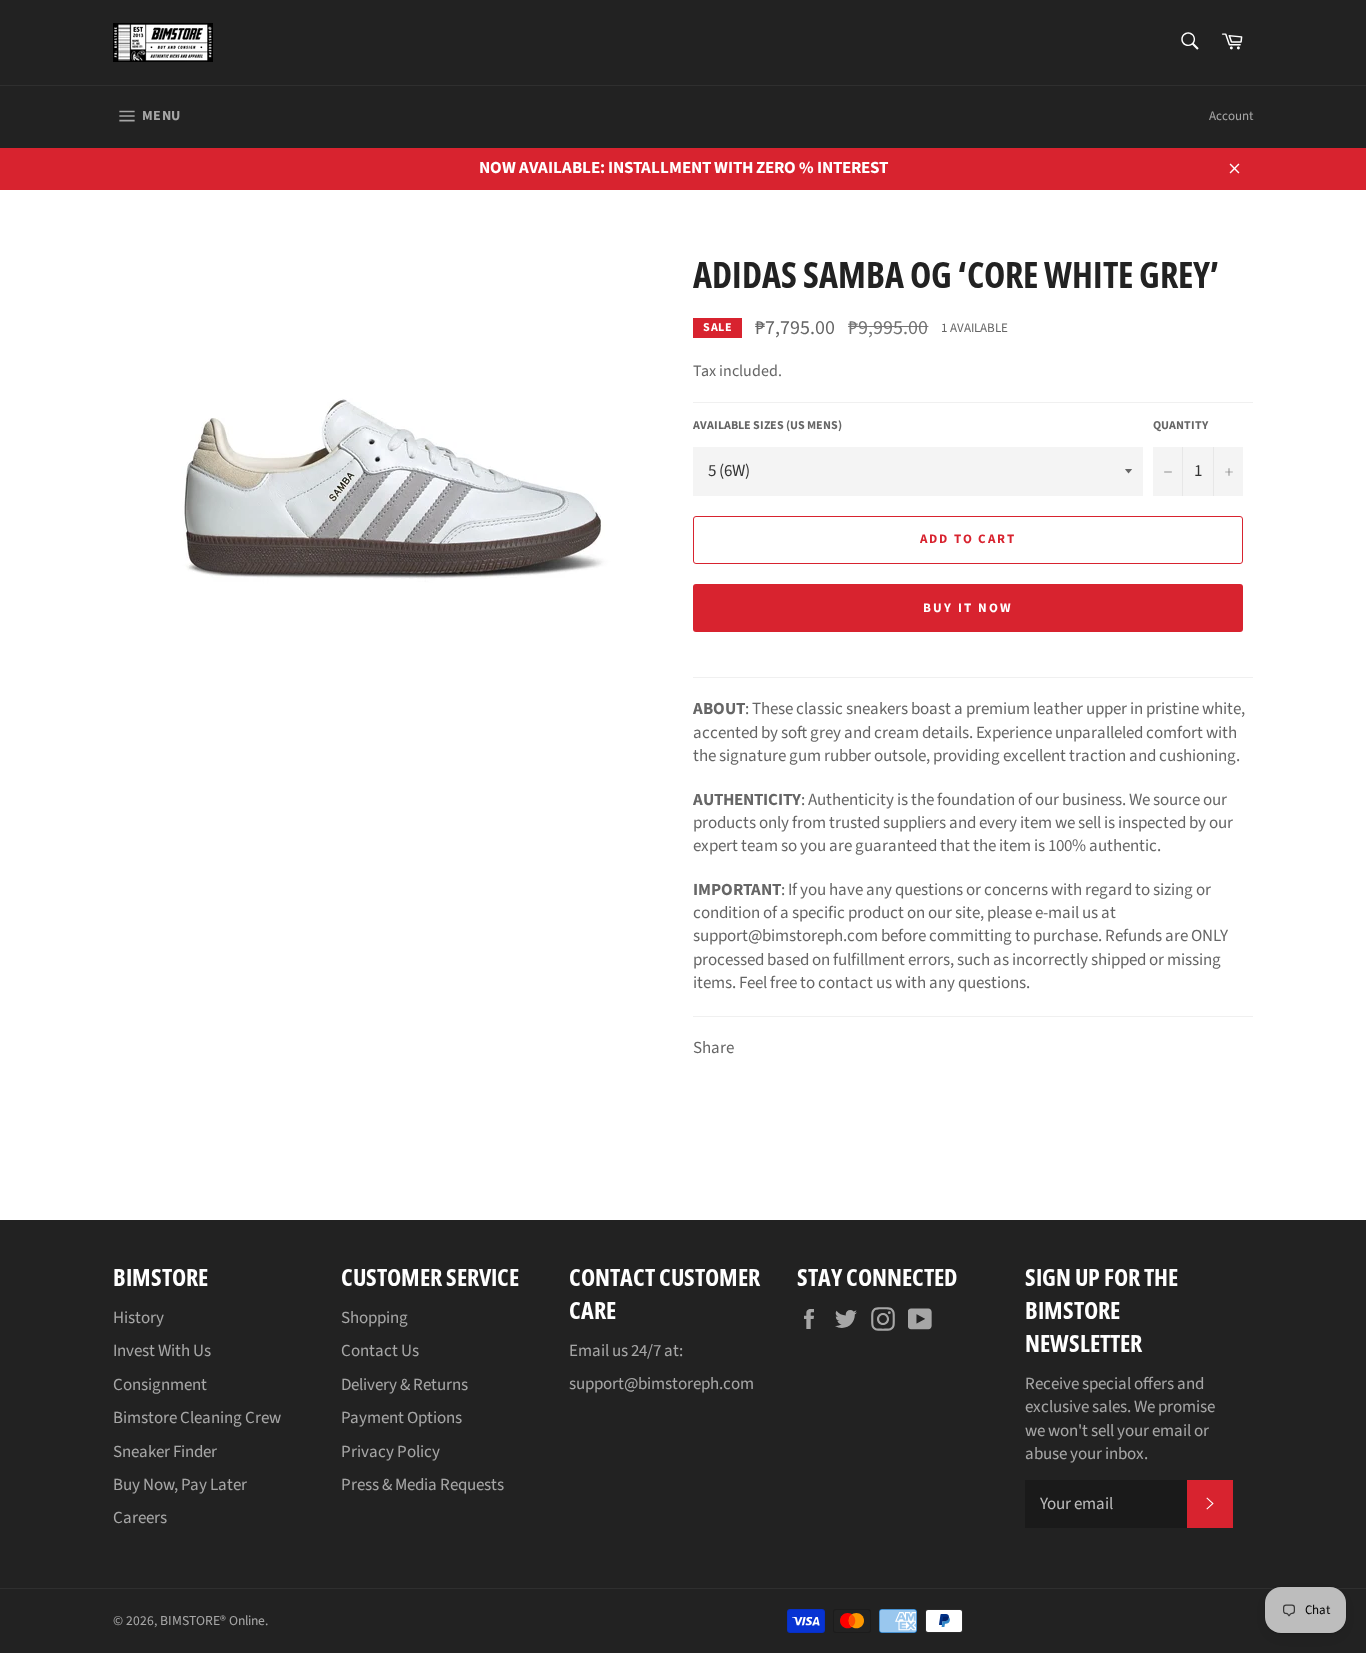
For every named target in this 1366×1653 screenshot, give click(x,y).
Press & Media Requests (422, 1485)
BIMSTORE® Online (212, 1620)
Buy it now (968, 608)
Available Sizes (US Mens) (767, 426)
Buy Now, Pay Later (180, 1485)
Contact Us (380, 1351)
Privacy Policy (390, 1452)
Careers (140, 1518)
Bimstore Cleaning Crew (197, 1418)
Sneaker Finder (165, 1452)
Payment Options (401, 1418)
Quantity (1180, 426)
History (138, 1318)
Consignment (160, 1385)
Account (1231, 116)
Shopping (374, 1318)
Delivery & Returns (404, 1385)
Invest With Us (162, 1351)
